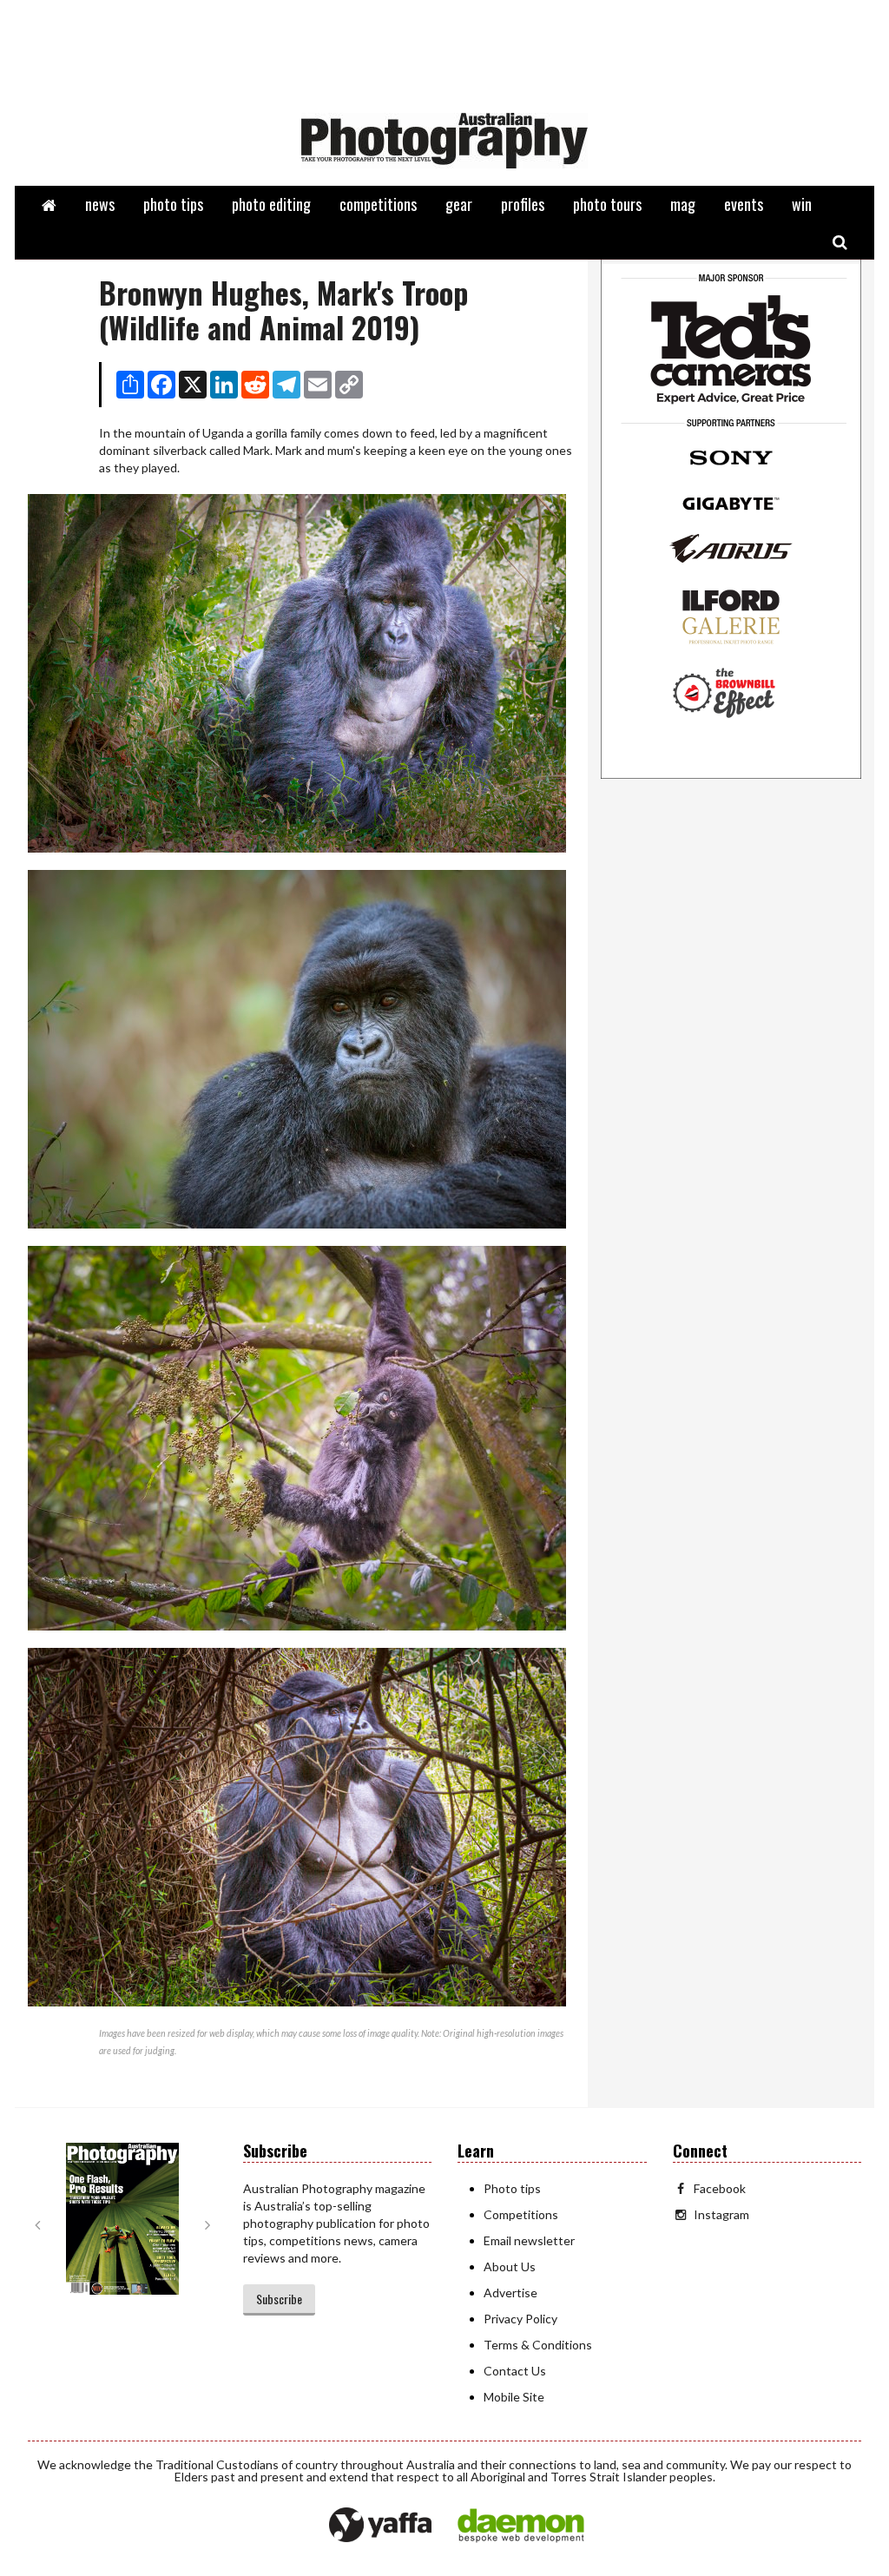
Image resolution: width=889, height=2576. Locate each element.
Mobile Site (514, 2397)
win (802, 204)
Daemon (521, 2526)
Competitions (521, 2214)
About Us (510, 2266)
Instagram (721, 2214)
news (100, 204)
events (744, 204)
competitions (378, 204)
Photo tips (512, 2188)
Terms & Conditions (538, 2345)
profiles (523, 204)
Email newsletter (529, 2240)
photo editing (271, 204)
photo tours (607, 204)
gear (459, 204)
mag (683, 204)
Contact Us (515, 2371)
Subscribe (279, 2299)
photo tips (173, 204)
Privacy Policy (520, 2319)
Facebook (720, 2188)
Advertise (510, 2293)
